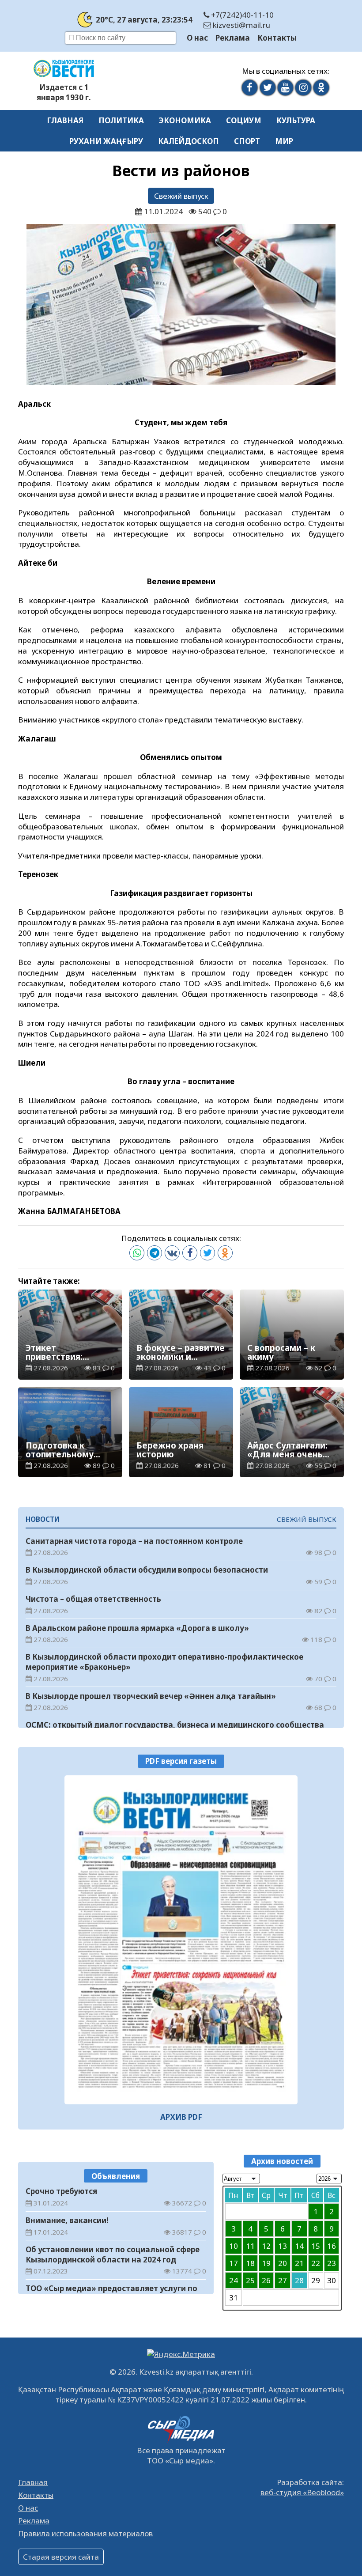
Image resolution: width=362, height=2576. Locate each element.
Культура (296, 120)
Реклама (233, 38)
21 (299, 2263)
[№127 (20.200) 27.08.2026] (181, 1940)
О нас (197, 38)
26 (266, 2280)
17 (234, 2263)
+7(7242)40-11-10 (241, 15)
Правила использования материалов (85, 2533)
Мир (284, 141)
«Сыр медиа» (189, 2461)
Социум (244, 120)
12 (266, 2246)
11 (250, 2246)
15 (316, 2246)
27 (283, 2280)
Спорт (247, 141)
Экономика (185, 120)
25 (250, 2280)
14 (299, 2246)
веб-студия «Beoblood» (302, 2492)
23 (332, 2263)
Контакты (277, 38)
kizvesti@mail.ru (241, 25)
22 (316, 2263)
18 (250, 2263)
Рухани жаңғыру (106, 141)
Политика (121, 120)
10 (234, 2246)
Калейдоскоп (189, 141)
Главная (65, 120)
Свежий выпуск (181, 196)
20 (283, 2263)
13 (283, 2246)
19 (266, 2263)
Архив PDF (181, 2117)
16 (332, 2246)
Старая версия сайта (61, 2557)
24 (234, 2280)
